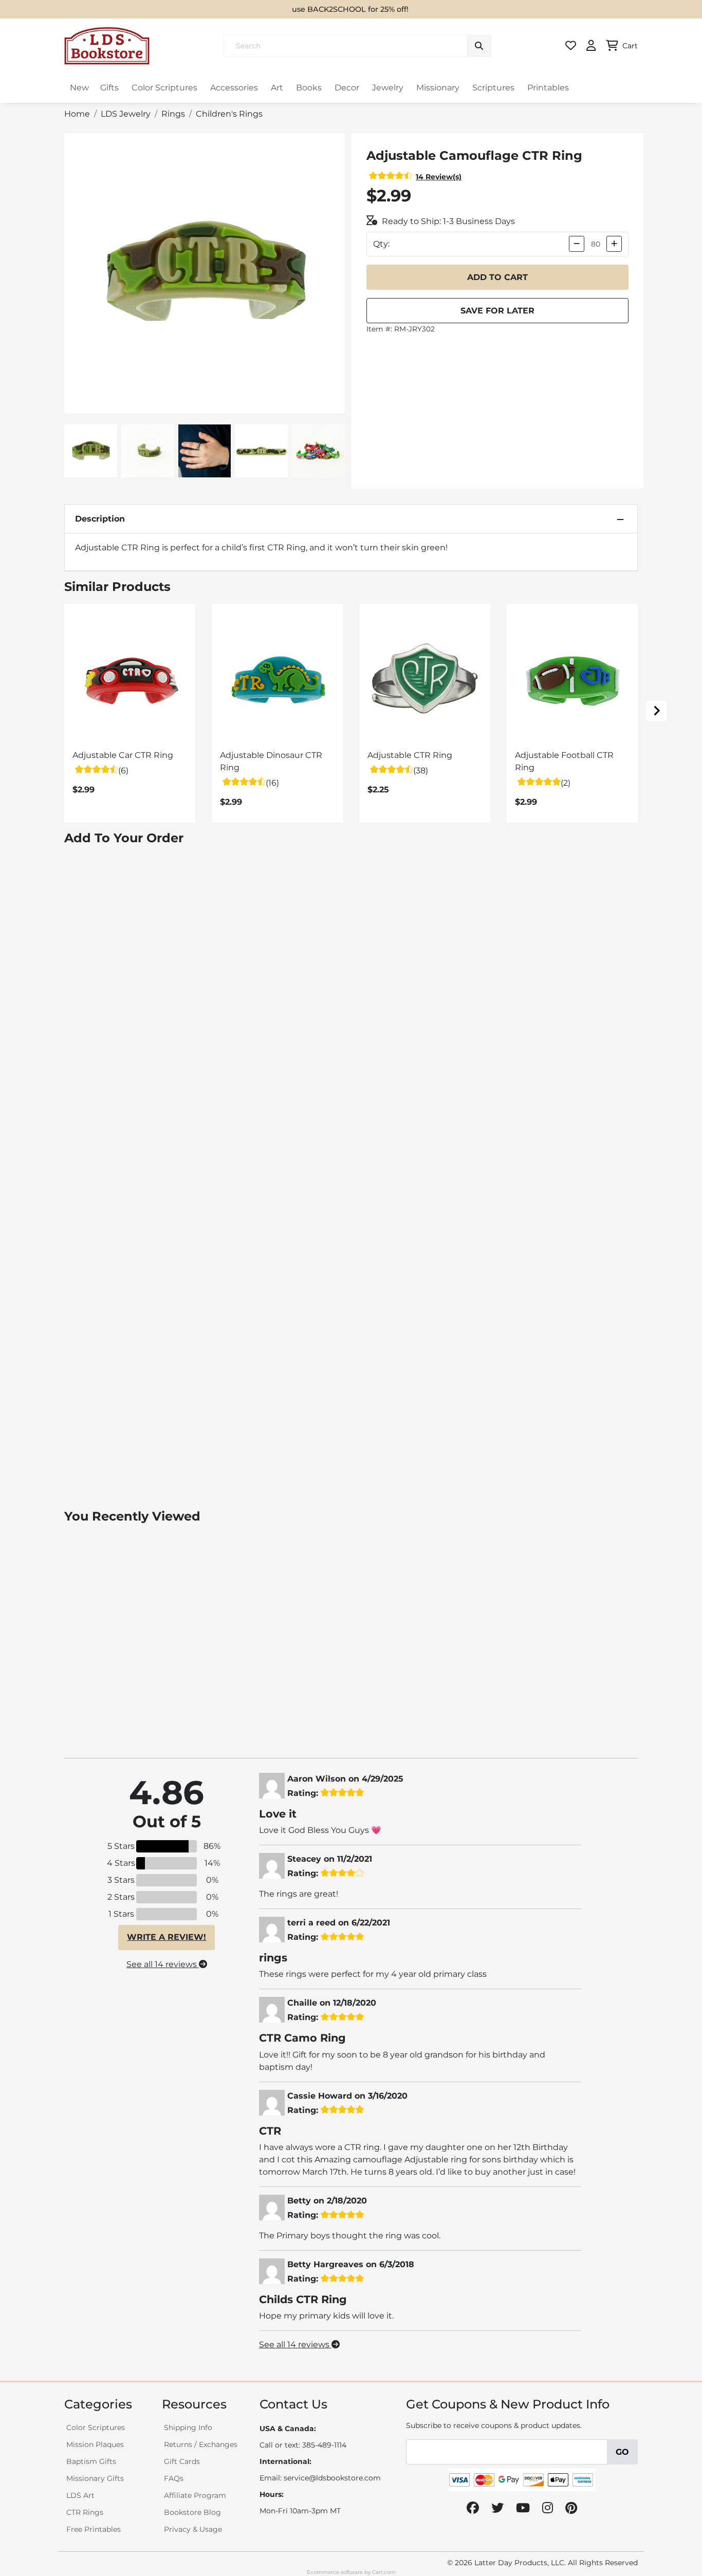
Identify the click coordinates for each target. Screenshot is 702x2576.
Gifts (109, 88)
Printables (548, 88)
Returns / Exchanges (201, 2444)
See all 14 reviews (163, 1964)
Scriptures (493, 88)
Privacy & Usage (193, 2529)
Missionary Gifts (95, 2478)
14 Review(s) (439, 177)
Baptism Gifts (91, 2461)
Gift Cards (182, 2461)
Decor (347, 88)
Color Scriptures (164, 88)
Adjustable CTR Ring (410, 755)
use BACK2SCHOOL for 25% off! (350, 9)
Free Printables (94, 2529)
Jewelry (388, 88)
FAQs (174, 2478)
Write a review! (167, 1937)
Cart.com (384, 2572)
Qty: (381, 244)
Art (277, 88)
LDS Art (80, 2495)
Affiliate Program (195, 2495)
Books (309, 88)
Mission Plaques (95, 2444)
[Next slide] (656, 711)
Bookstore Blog (192, 2512)
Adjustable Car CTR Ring (123, 755)
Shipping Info (188, 2427)
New (79, 88)
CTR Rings (85, 2512)
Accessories (234, 88)
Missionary (438, 88)
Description (100, 519)
